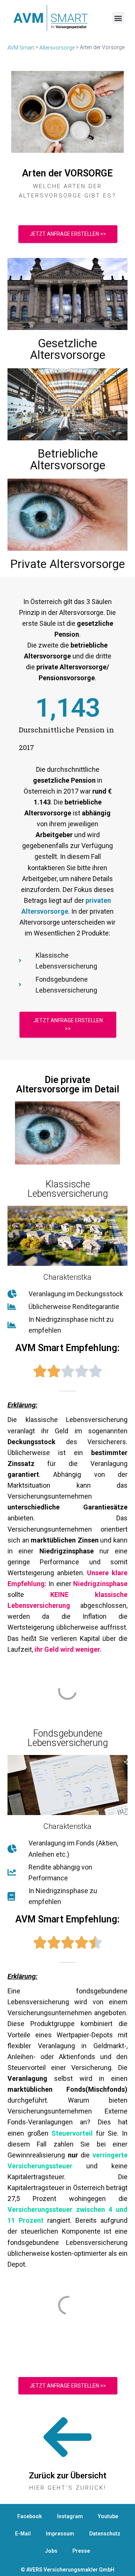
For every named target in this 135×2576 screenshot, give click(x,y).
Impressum (60, 2534)
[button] (118, 18)
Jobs (51, 2551)
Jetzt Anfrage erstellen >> (68, 234)
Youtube (108, 2516)
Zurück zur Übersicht (68, 2476)
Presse (81, 2551)
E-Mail (23, 2534)
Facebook (30, 2516)
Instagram (70, 2516)
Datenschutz (105, 2534)
